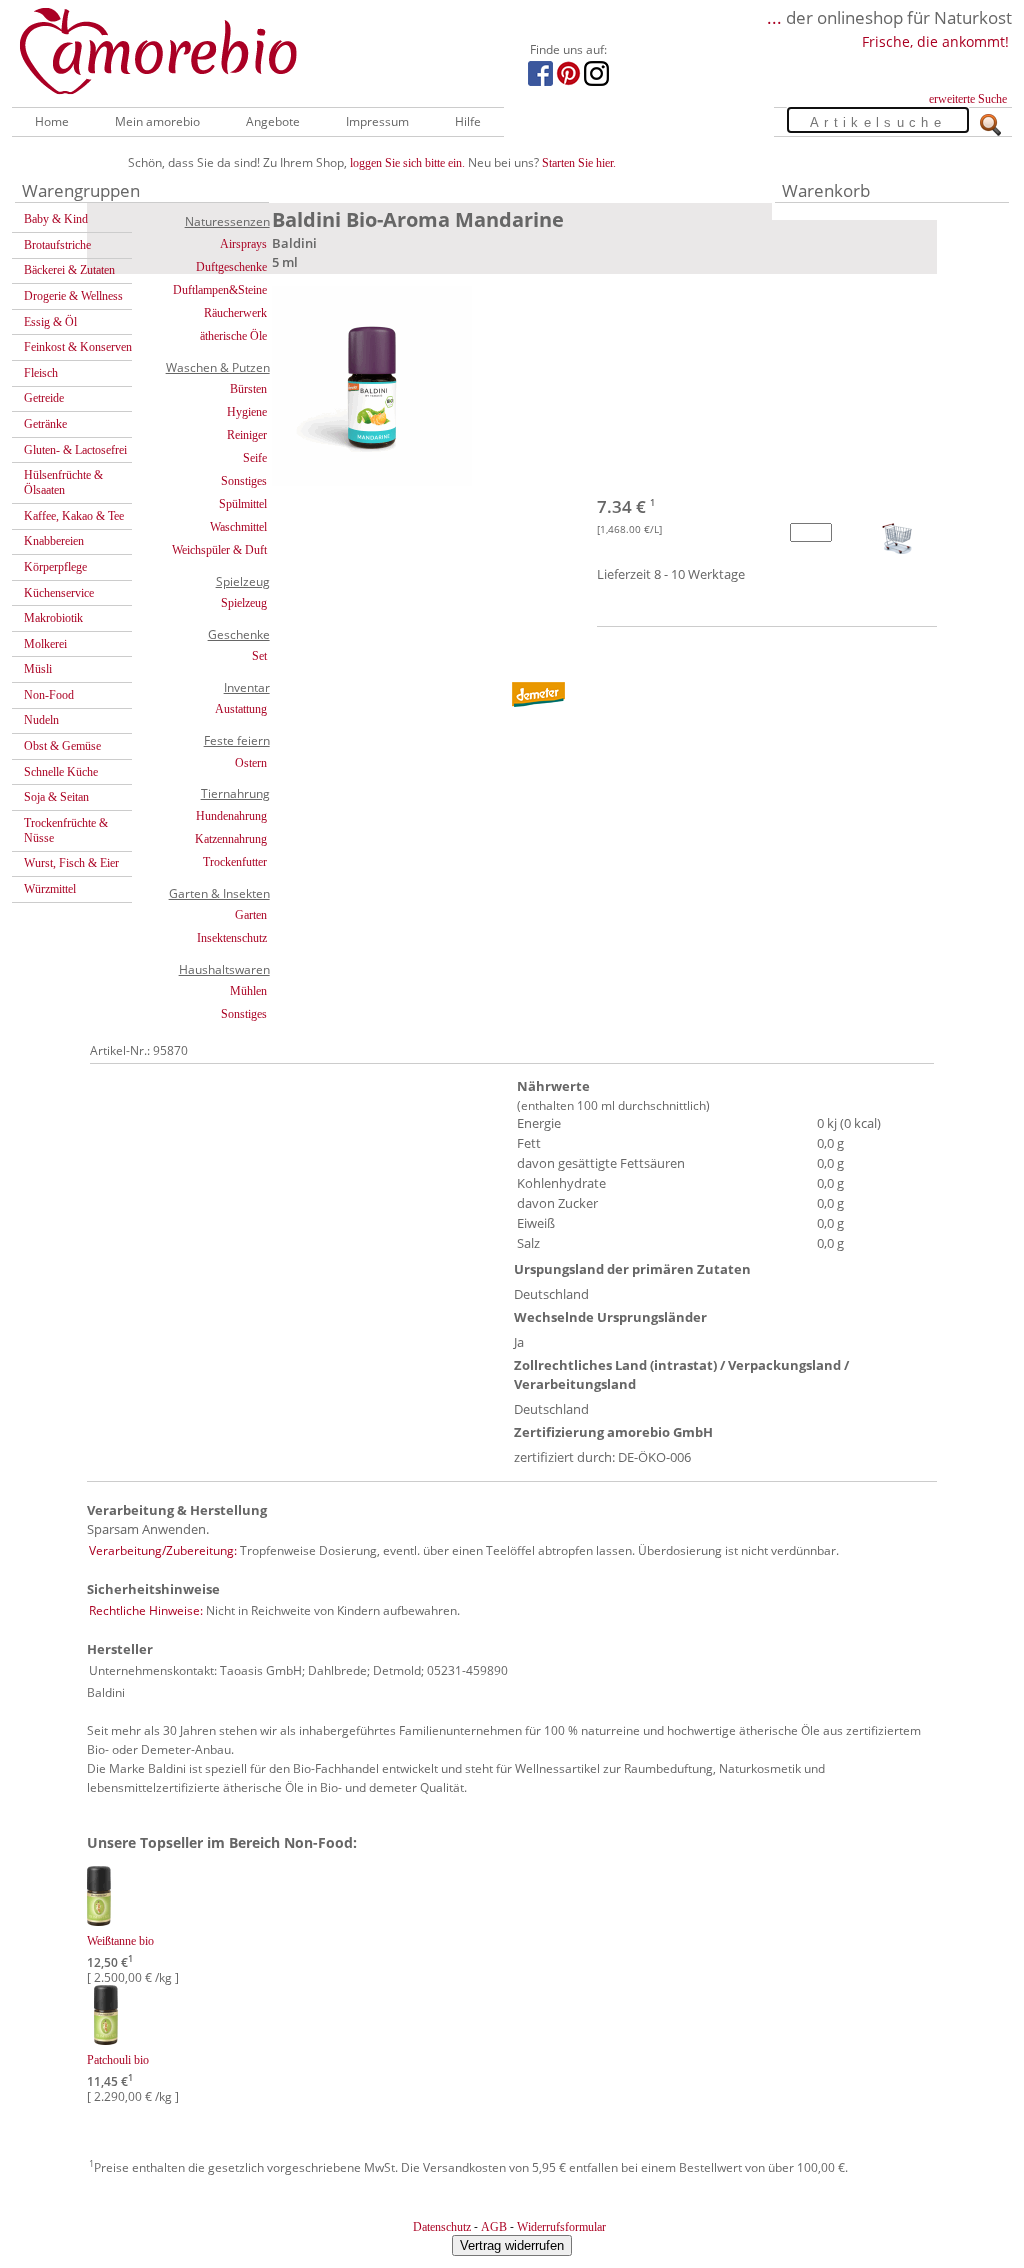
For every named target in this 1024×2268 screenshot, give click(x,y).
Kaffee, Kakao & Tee (74, 516)
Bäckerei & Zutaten (69, 270)
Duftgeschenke (231, 267)
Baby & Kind (56, 219)
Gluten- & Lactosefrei (75, 450)
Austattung (241, 709)
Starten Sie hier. (579, 163)
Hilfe (468, 121)
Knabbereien (54, 541)
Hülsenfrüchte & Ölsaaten (63, 482)
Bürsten (248, 389)
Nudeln (41, 720)
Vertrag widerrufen (512, 2245)
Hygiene (247, 412)
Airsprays (243, 244)
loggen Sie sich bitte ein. (407, 163)
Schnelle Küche (61, 772)
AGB (494, 2227)
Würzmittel (50, 889)
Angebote (273, 121)
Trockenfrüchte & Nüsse (66, 830)
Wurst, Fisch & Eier (71, 863)
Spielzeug (244, 603)
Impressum (377, 121)
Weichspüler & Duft (219, 550)
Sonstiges (244, 481)
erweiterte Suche (968, 99)
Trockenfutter (235, 862)
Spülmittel (243, 504)
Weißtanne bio (120, 1941)
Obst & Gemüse (62, 746)
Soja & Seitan (56, 797)
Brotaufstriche (57, 245)
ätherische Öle (233, 336)
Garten (251, 915)
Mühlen (248, 991)
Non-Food (49, 695)
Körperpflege (55, 567)
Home (52, 121)
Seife (255, 458)
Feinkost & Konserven (78, 347)
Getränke (45, 424)
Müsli (38, 669)
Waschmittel (238, 527)
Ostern (251, 763)
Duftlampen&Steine (220, 290)
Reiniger (247, 435)
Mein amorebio (157, 121)
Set (259, 656)
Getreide (44, 398)
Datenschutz (442, 2227)
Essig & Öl (50, 322)
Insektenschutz (232, 938)
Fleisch (41, 373)
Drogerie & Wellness (73, 296)
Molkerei (45, 644)
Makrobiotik (53, 618)
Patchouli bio (118, 2060)
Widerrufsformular (561, 2227)
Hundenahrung (231, 816)
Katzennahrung (231, 839)
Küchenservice (59, 593)
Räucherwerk (235, 313)
